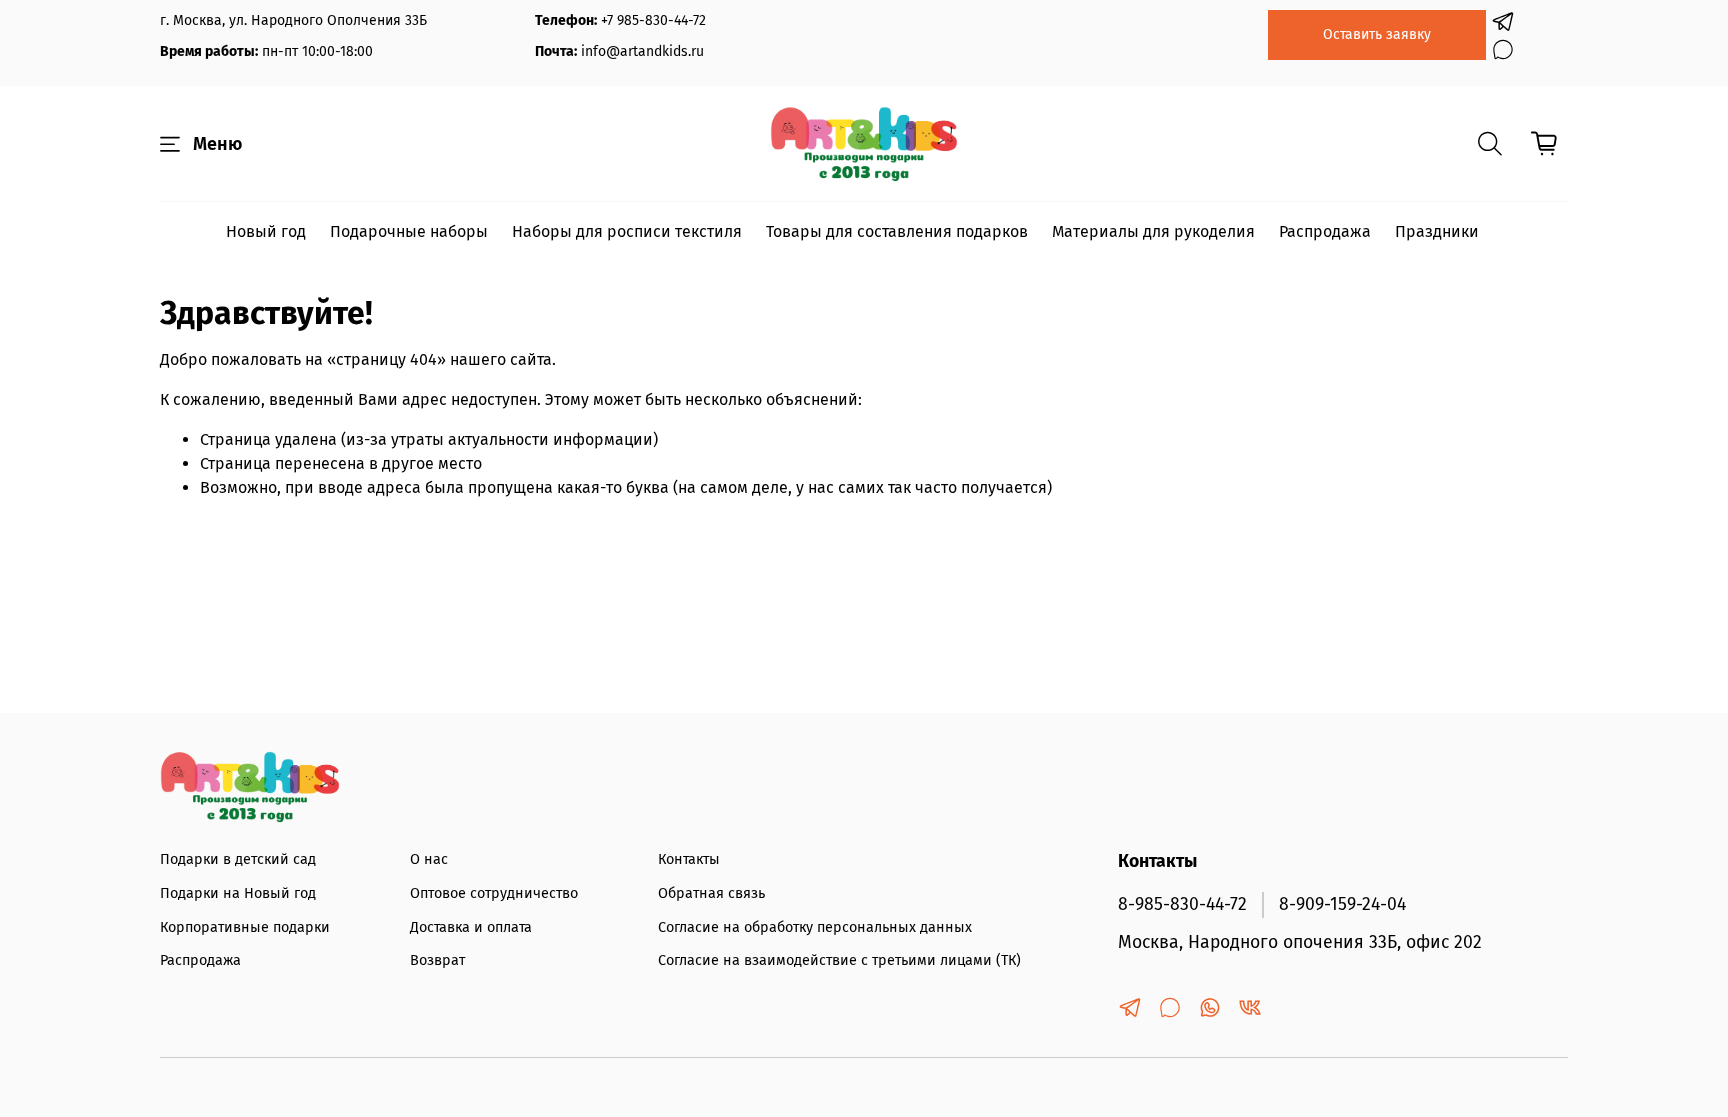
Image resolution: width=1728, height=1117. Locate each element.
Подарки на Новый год (238, 893)
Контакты (689, 859)
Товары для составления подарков (897, 231)
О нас (429, 859)
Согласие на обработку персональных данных (815, 927)
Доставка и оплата (471, 927)
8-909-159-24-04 (1342, 904)
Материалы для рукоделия (1153, 231)
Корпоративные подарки (245, 927)
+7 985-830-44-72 (653, 20)
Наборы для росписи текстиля (627, 231)
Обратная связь (711, 893)
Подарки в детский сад (238, 859)
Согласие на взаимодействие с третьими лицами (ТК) (839, 960)
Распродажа (1325, 231)
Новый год (266, 231)
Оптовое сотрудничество (494, 893)
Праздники (1437, 231)
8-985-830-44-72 (1182, 904)
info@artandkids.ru (642, 51)
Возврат (437, 960)
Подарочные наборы (409, 231)
